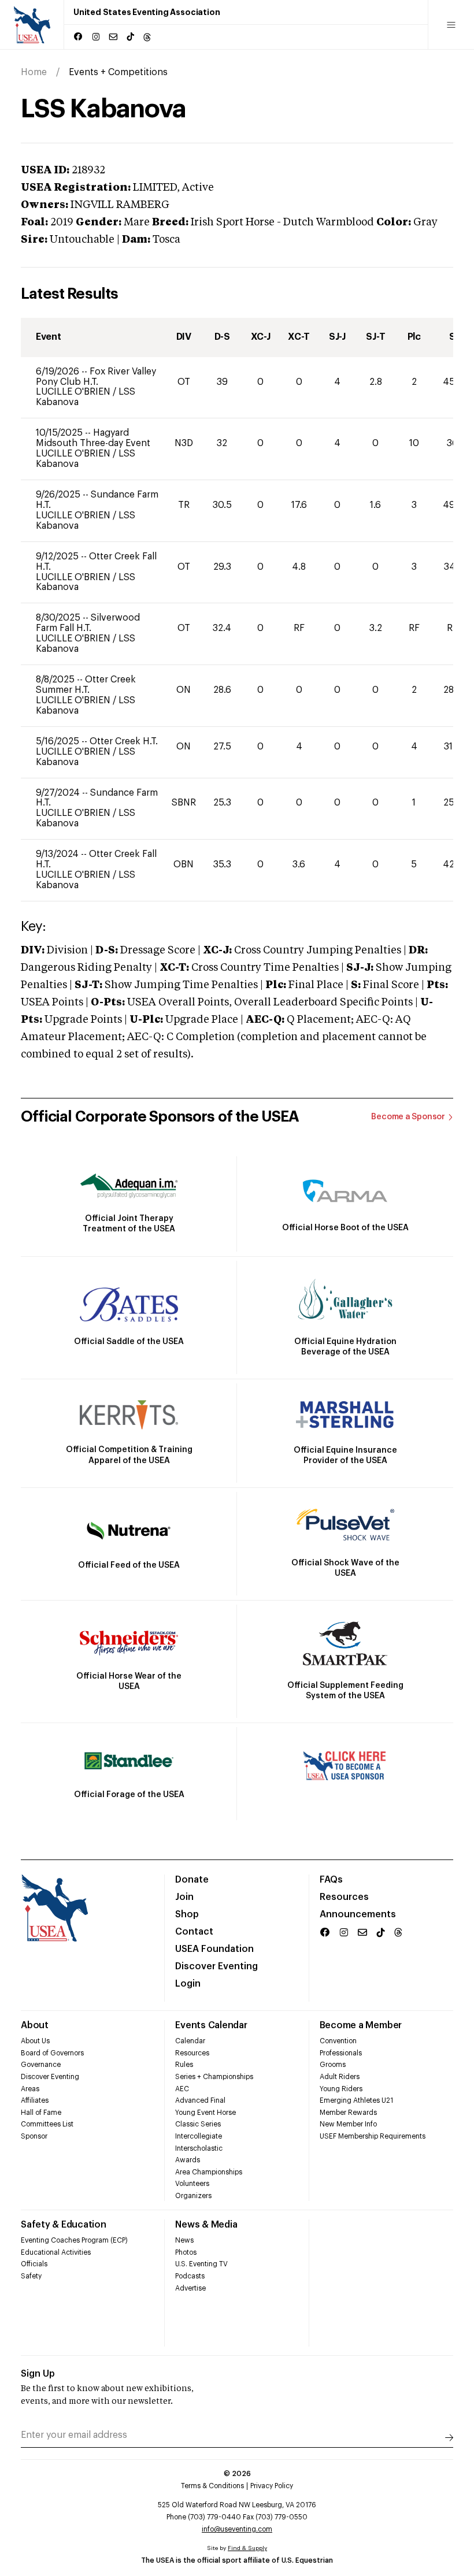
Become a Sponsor (408, 1117)
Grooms (333, 2065)
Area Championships (209, 2172)
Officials (34, 2264)
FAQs (331, 1880)
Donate (192, 1880)
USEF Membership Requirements (373, 2136)
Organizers (193, 2196)
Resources (344, 1897)
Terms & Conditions (212, 2486)
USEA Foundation (214, 1949)
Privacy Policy (272, 2486)
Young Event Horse (205, 2113)
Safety (31, 2276)
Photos (186, 2252)
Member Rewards (348, 2113)
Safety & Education (64, 2225)
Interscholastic (199, 2148)
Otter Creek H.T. (124, 741)
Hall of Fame (41, 2113)
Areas (30, 2089)
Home (34, 72)
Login (188, 1984)
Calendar (190, 2041)
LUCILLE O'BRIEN (74, 392)
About (35, 2025)
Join (184, 1897)
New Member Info (348, 2124)
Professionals (341, 2053)
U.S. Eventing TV (201, 2264)
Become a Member (361, 2025)
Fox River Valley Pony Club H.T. (96, 377)
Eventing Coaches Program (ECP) (74, 2240)
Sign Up (38, 2374)
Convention (338, 2041)
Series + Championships (214, 2077)
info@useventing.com (237, 2529)
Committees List (47, 2124)
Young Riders (341, 2089)
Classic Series (198, 2124)
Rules (184, 2065)
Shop (187, 1914)
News (184, 2240)
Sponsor (34, 2136)
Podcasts (190, 2276)
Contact (194, 1932)
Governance (41, 2065)
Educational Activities (56, 2252)
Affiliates (35, 2100)
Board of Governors (52, 2053)
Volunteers (192, 2184)
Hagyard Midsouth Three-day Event (93, 438)
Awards (188, 2160)
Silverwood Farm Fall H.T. (88, 623)
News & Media (206, 2225)
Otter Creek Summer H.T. (86, 685)
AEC (182, 2089)
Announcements (358, 1914)
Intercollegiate (199, 2136)
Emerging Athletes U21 (356, 2100)
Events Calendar (211, 2025)
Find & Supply (247, 2548)
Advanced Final (200, 2100)
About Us (35, 2041)
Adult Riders (340, 2077)
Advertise (190, 2288)
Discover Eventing (216, 1966)
